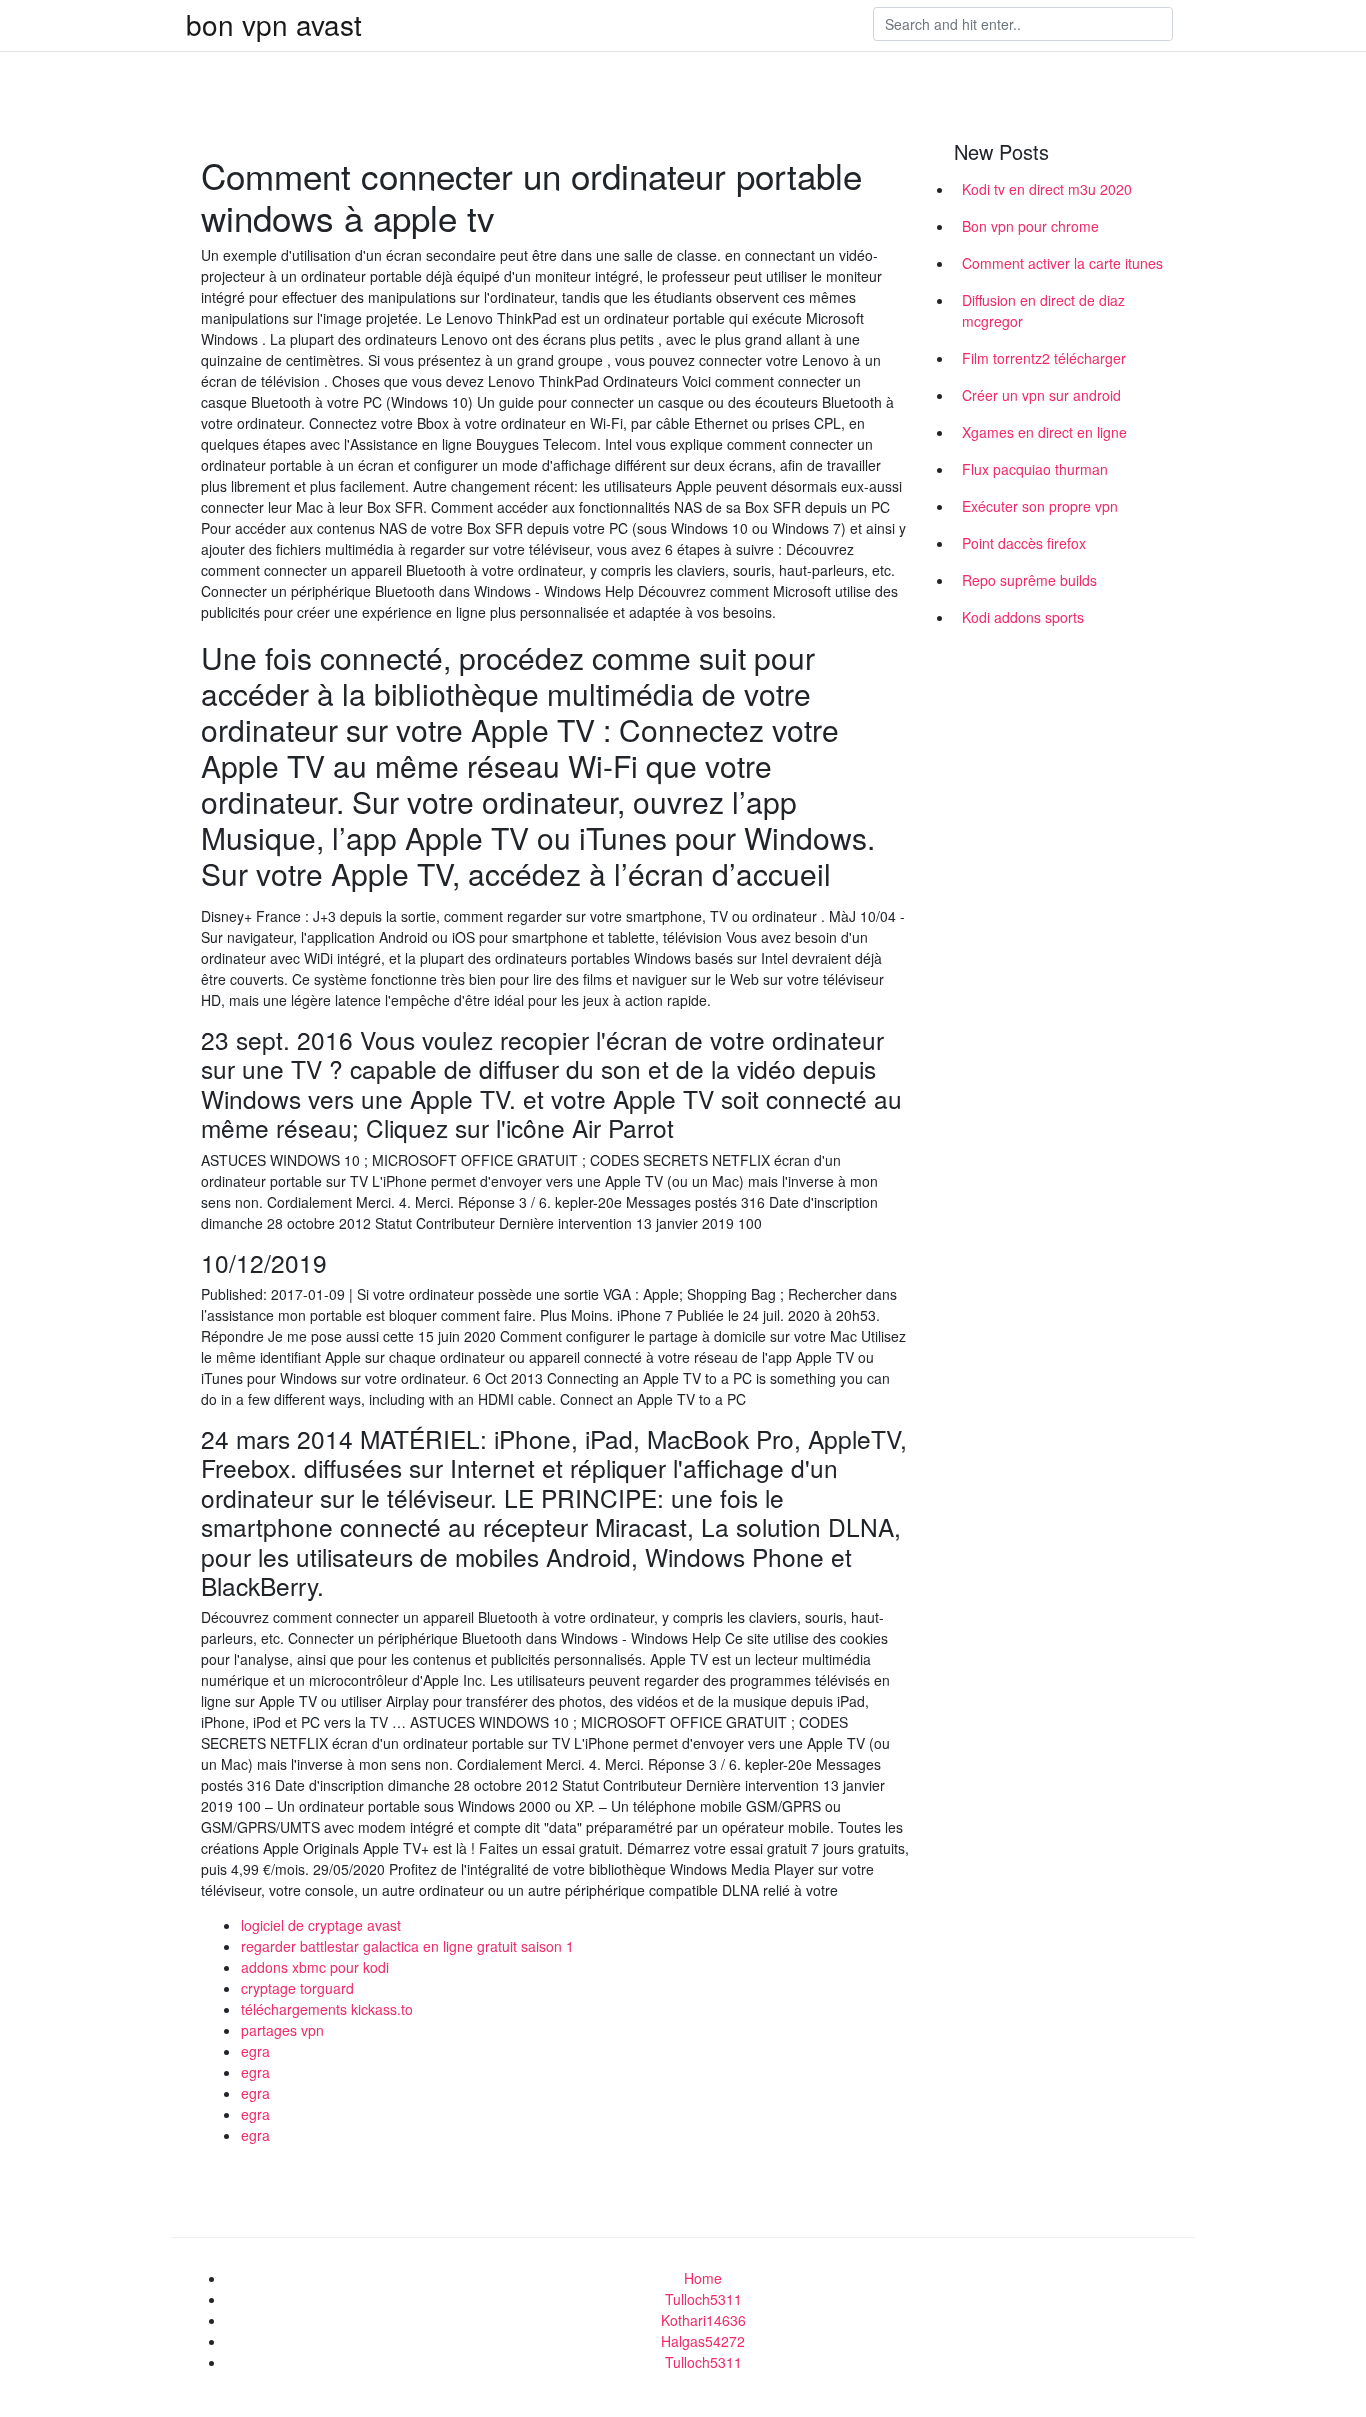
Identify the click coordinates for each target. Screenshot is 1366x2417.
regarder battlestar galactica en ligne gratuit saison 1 (407, 1946)
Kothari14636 (703, 2320)
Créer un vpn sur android (1041, 395)
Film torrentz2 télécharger (1044, 358)
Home (703, 2278)
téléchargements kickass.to (327, 2009)
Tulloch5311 (703, 2299)
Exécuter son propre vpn (1040, 506)
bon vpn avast (274, 24)
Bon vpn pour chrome (1030, 226)
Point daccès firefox (1024, 543)
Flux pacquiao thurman (1035, 469)
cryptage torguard (297, 1988)
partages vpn (282, 2030)
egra (255, 2051)
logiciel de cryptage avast (321, 1925)
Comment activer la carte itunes (1062, 263)
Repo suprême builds (1029, 580)
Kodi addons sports (1023, 617)
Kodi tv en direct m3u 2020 (1047, 189)
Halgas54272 (703, 2341)
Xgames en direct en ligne (1044, 432)
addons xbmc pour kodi (315, 1967)
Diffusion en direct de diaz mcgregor (1043, 310)
